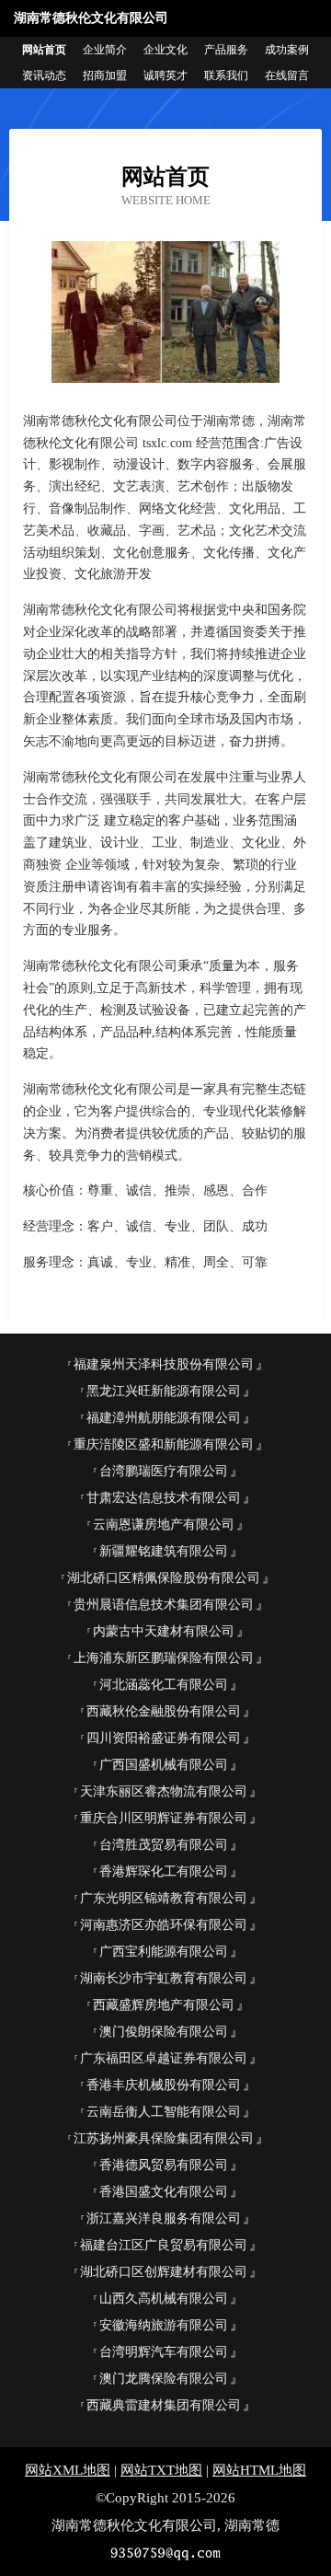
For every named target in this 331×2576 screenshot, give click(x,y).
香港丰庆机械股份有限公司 (164, 2085)
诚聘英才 (165, 75)
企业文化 (165, 50)
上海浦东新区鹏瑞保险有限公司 (164, 1658)
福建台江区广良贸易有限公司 (164, 2245)
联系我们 (226, 75)
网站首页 (44, 50)
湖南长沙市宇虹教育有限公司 (164, 1978)
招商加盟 (105, 75)
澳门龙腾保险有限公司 (164, 2379)
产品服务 (226, 50)
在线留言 (287, 75)
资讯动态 (44, 75)
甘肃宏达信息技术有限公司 (164, 1498)
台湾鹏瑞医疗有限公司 (164, 1471)
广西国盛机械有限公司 (164, 1765)
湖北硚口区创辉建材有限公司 (164, 2272)
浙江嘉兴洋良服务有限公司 (164, 2218)
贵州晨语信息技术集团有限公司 (164, 1605)
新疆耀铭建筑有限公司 (164, 1551)
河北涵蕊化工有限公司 (164, 1685)
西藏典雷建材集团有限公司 (164, 2405)
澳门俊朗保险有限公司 (164, 2032)
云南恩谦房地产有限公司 (164, 1525)
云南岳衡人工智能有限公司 (164, 2112)
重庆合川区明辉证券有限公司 (164, 1818)
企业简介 (105, 50)
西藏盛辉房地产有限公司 (164, 2005)
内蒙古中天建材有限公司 (164, 1631)
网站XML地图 (68, 2470)
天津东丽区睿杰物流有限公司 (164, 1791)
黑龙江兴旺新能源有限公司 (164, 1391)
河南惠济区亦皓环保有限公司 (164, 1925)
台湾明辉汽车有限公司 (164, 2352)
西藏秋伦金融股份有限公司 (164, 1711)
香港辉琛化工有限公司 (164, 1871)
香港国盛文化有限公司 (164, 2192)
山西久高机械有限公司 (164, 2299)
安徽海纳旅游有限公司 (164, 2325)
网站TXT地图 (161, 2470)
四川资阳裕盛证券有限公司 (164, 1738)
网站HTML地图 (259, 2470)
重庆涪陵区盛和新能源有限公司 (164, 1444)
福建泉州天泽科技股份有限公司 (164, 1364)
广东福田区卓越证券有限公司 (164, 2058)
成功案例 (287, 50)
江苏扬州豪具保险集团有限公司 (164, 2138)
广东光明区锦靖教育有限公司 (164, 1898)
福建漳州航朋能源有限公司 (164, 1418)
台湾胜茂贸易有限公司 (164, 1845)
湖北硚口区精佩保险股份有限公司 (164, 1578)
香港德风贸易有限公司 (164, 2165)
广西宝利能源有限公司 (164, 1952)
